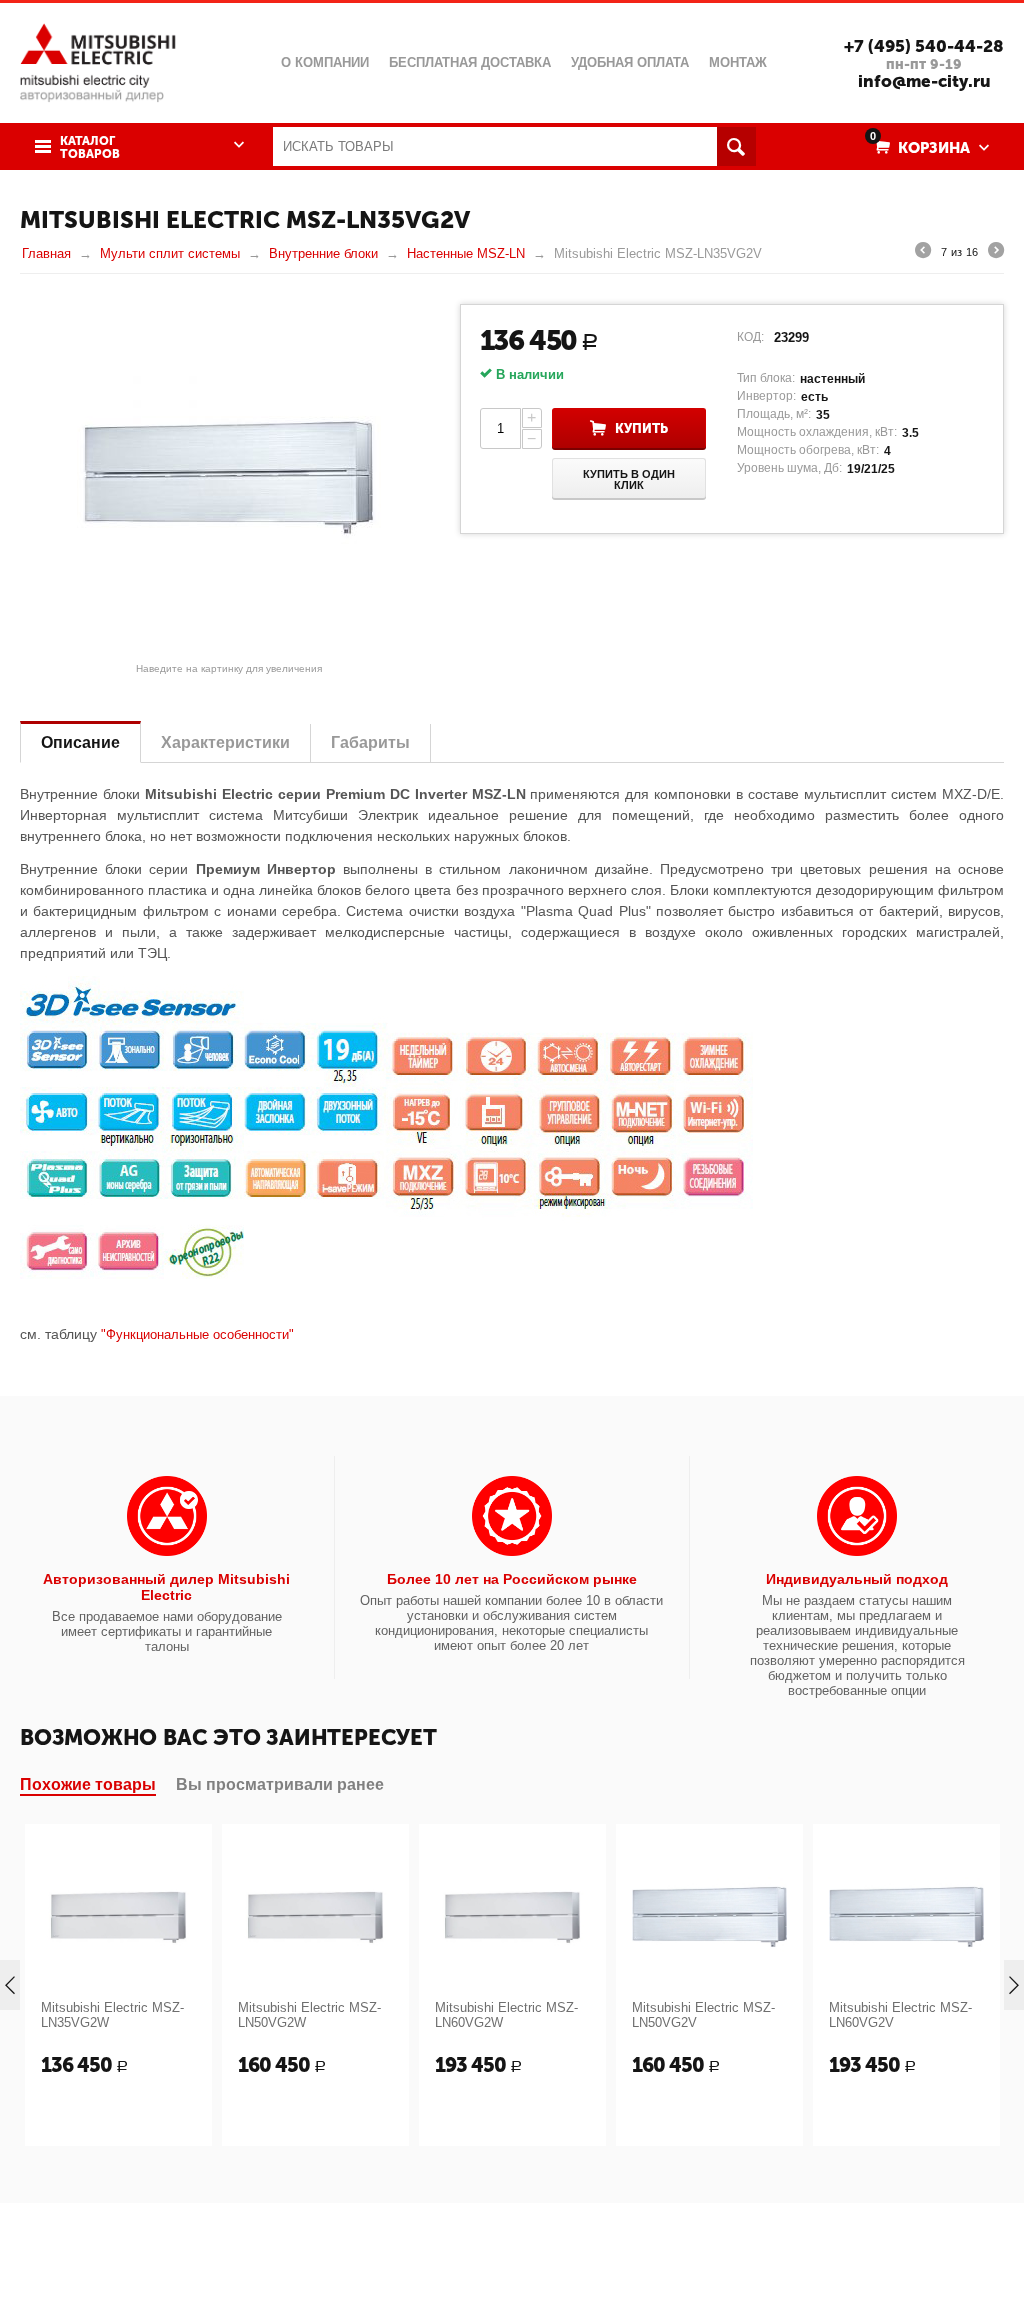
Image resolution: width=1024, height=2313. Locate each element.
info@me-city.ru (924, 81)
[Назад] (923, 253)
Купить (641, 428)
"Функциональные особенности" (197, 1334)
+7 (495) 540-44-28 (924, 46)
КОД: (750, 337)
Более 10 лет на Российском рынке (512, 1579)
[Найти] (736, 146)
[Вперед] (996, 253)
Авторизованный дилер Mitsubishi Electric (166, 1587)
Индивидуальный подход (857, 1579)
